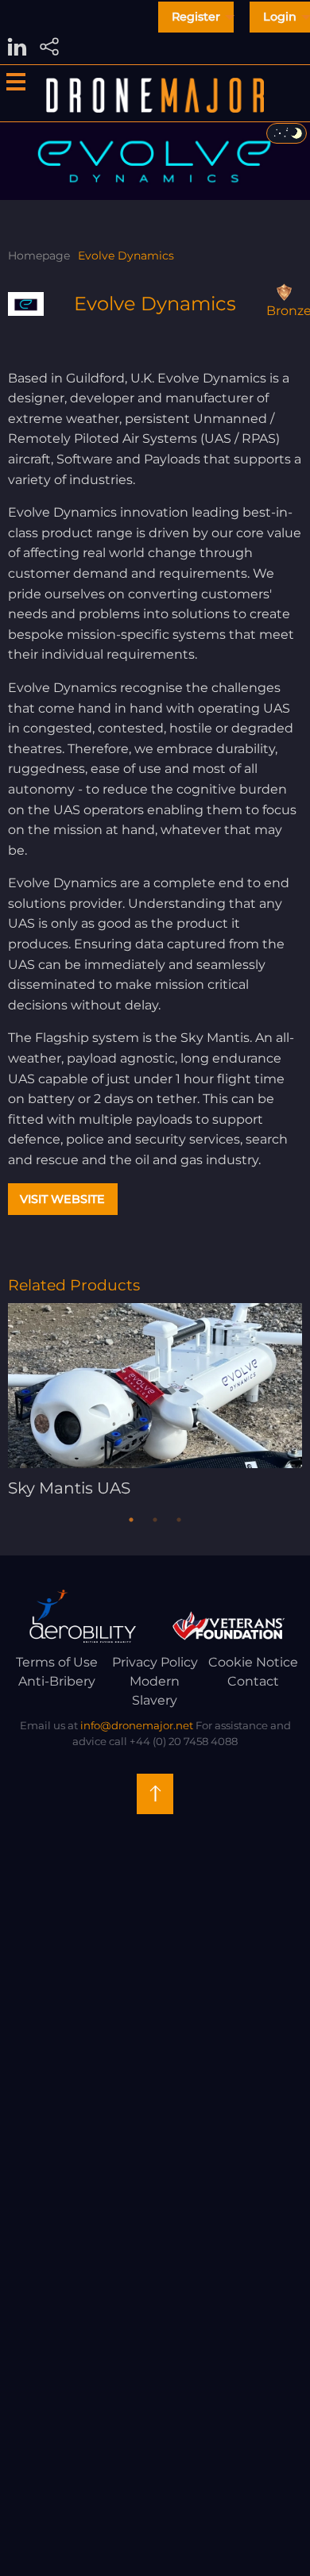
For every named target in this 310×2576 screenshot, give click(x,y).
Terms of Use (57, 1662)
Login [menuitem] (280, 17)
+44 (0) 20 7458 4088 (184, 1741)
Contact (253, 1681)
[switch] (287, 133)
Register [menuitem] (196, 17)
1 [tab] (131, 1520)
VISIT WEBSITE (62, 1199)
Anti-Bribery (57, 1681)
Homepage (39, 256)
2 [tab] (155, 1520)
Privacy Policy (155, 1662)
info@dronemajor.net (137, 1725)
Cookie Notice (253, 1662)
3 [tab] (179, 1520)
